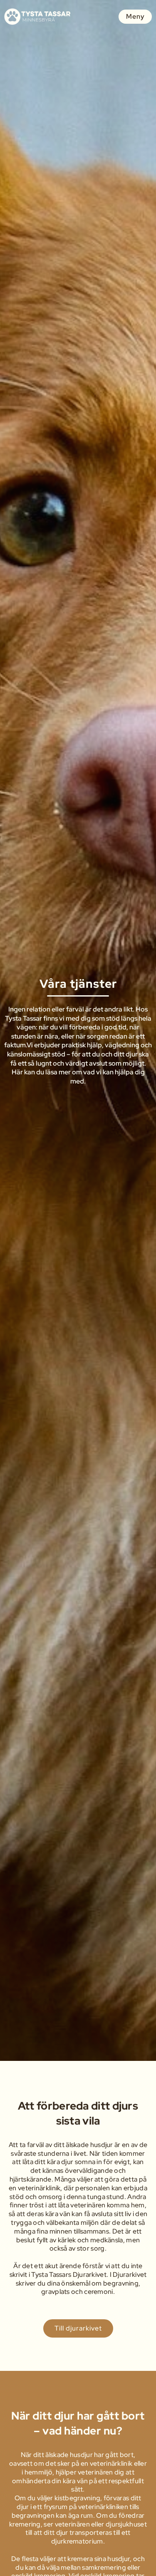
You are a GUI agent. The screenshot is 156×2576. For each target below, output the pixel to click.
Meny (135, 16)
